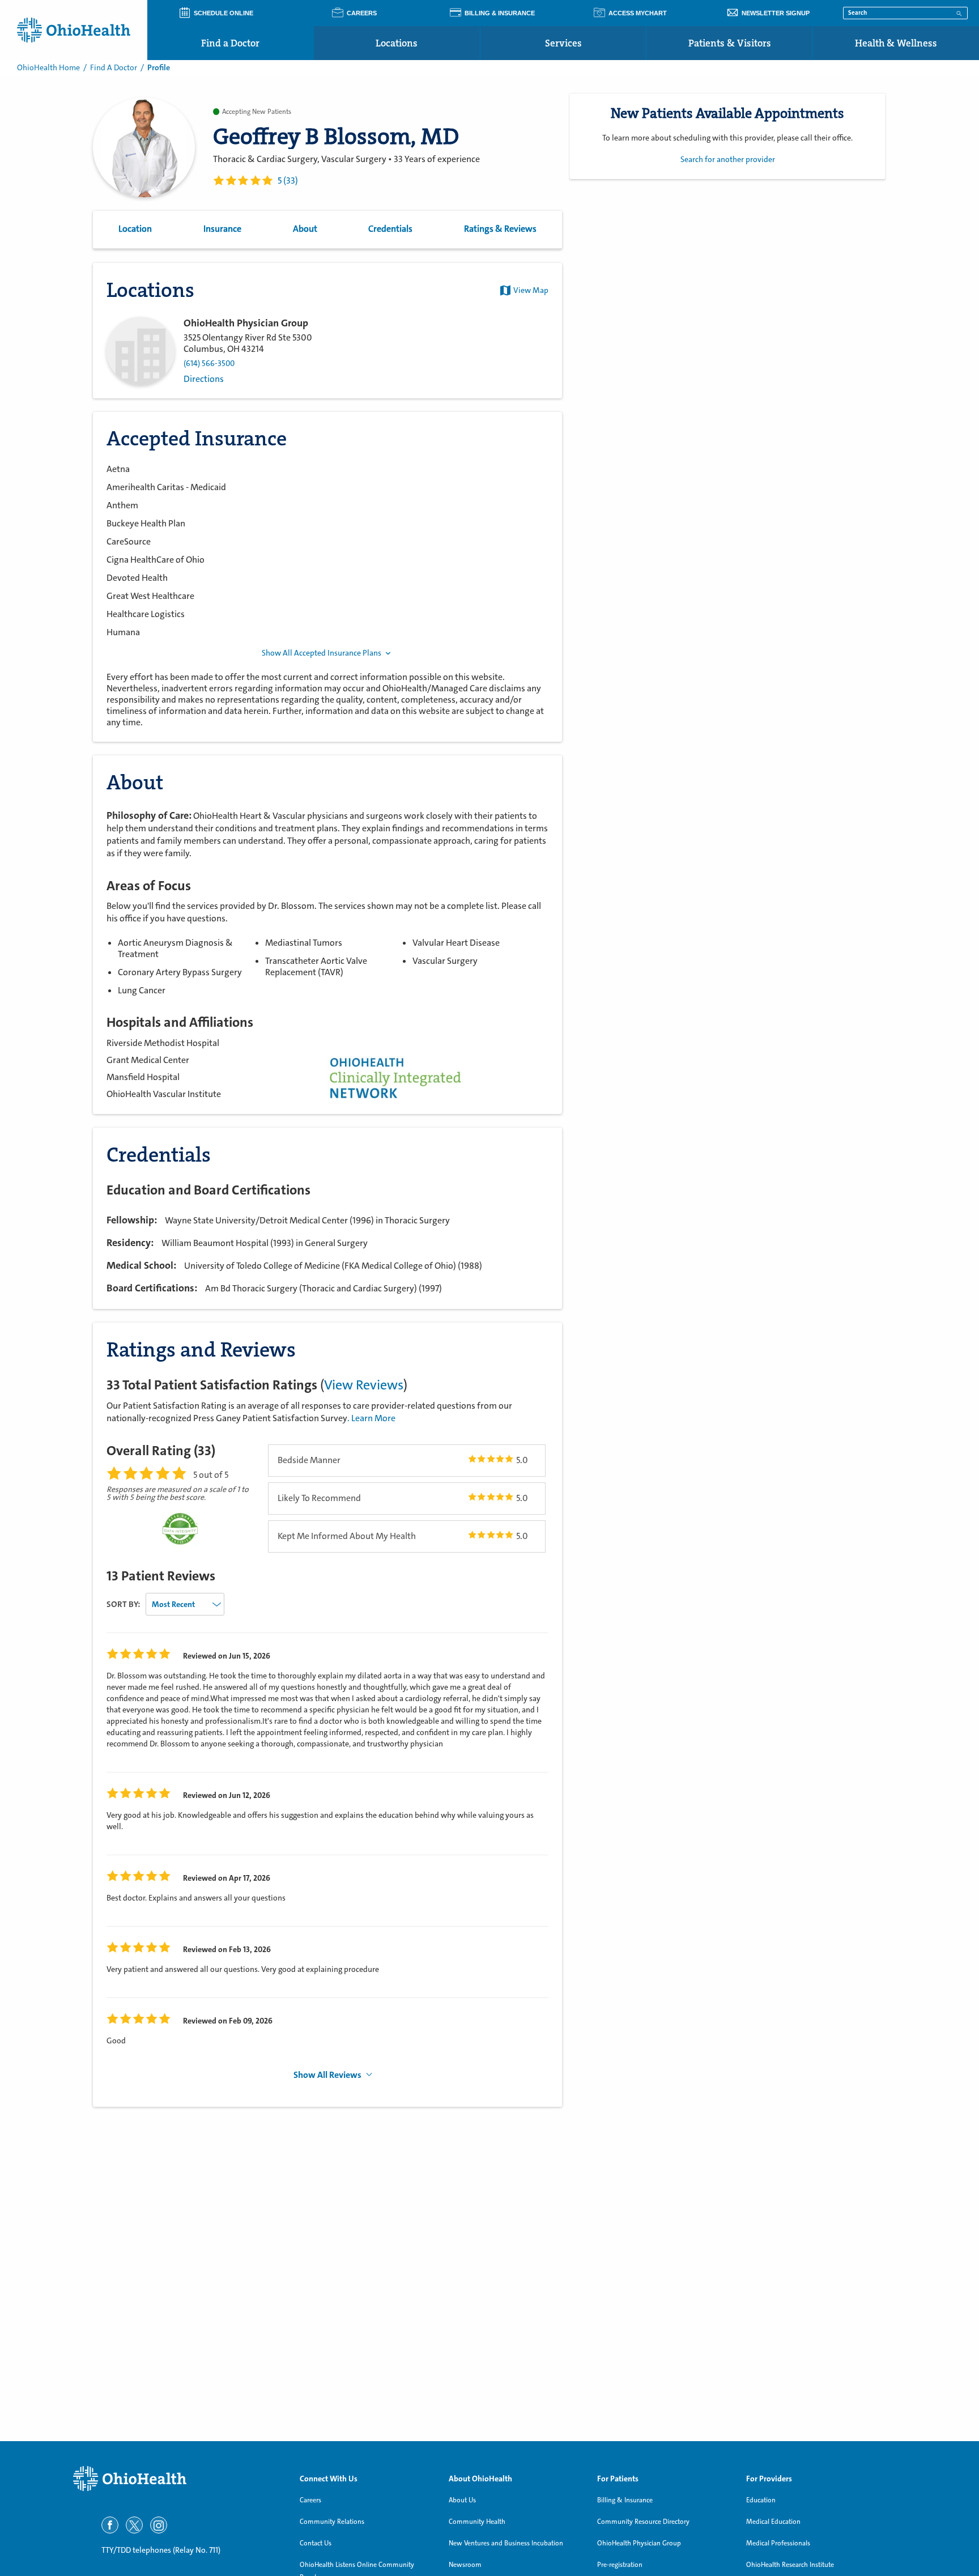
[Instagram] (159, 2525)
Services (563, 43)
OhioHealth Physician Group (639, 2543)
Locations (397, 43)
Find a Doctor (230, 43)
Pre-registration (620, 2565)
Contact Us (316, 2543)
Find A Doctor (114, 67)
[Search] (959, 12)
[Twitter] (134, 2525)
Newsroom (465, 2565)
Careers (310, 2500)
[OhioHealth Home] (178, 2479)
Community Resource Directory (643, 2522)
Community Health (477, 2522)
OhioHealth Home (48, 67)
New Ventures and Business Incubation (506, 2543)
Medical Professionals (778, 2543)
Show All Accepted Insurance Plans (322, 653)
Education (761, 2500)
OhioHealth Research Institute (790, 2565)
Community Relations (332, 2522)
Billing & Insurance (625, 2500)
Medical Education (773, 2522)
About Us (462, 2500)
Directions (204, 379)
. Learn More (371, 1418)
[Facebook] (110, 2525)
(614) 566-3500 (209, 364)
